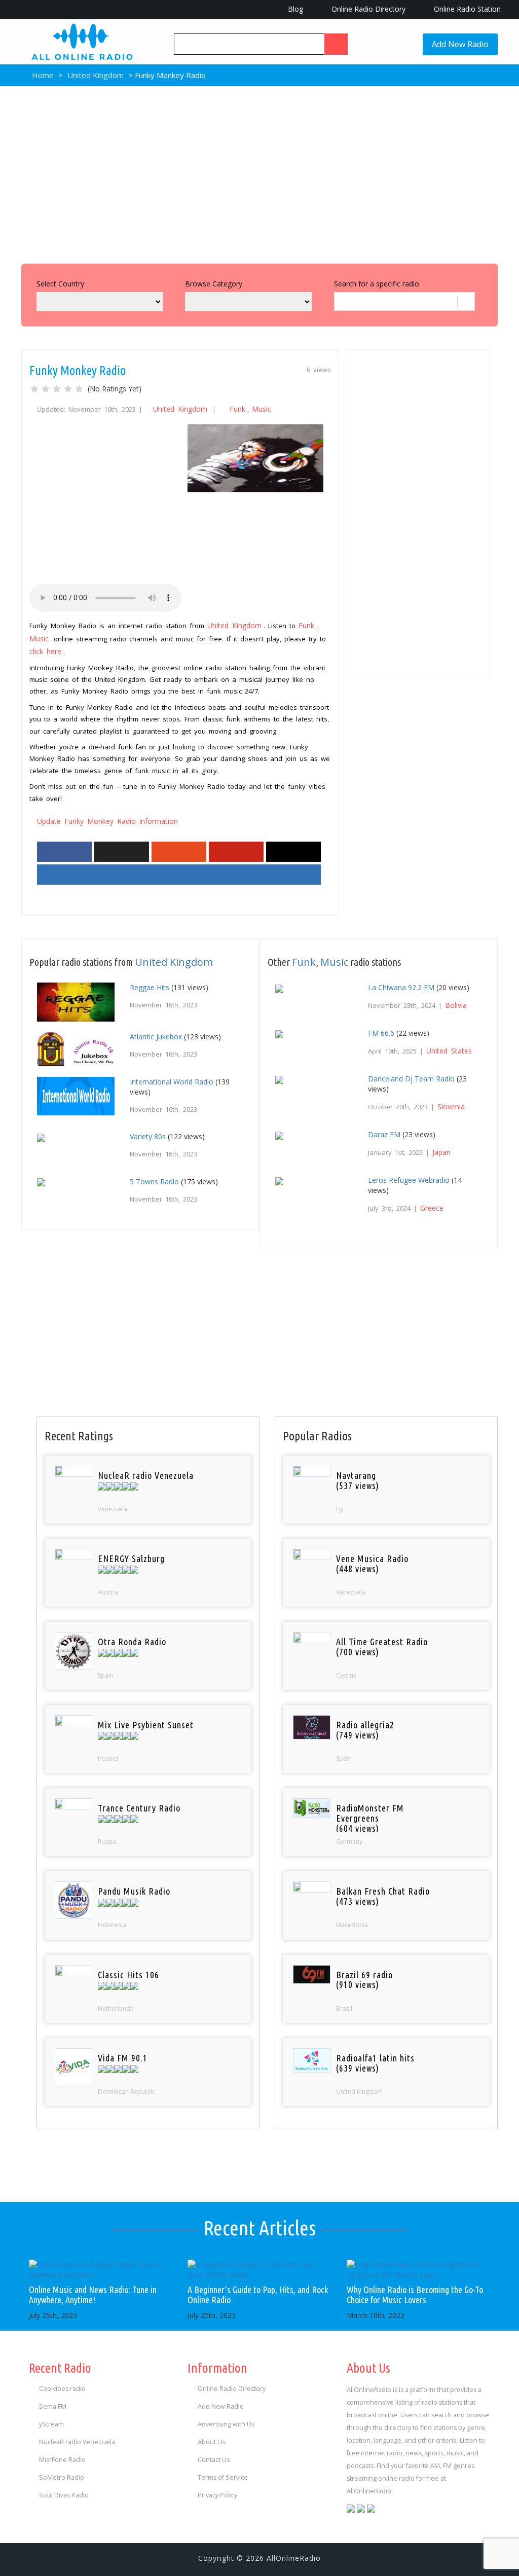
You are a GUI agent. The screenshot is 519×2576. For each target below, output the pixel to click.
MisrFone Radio (62, 2460)
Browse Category (214, 284)
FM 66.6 (381, 1033)
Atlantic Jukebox (156, 1037)
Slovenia (451, 1106)
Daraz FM (384, 1134)
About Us (211, 2442)
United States (449, 1051)
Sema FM (53, 2406)
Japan (441, 1152)
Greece (432, 1208)
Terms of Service (223, 2477)
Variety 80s (148, 1136)
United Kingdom (96, 75)
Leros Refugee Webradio (409, 1180)
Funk (237, 409)
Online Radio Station (466, 9)
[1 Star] (34, 389)
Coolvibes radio (62, 2389)
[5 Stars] (79, 389)
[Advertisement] (259, 172)
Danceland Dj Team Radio (411, 1079)
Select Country (60, 284)
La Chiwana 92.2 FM (401, 987)
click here (45, 651)
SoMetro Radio (62, 2477)
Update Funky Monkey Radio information (107, 821)
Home (42, 75)
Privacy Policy (217, 2495)
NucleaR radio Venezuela (77, 2442)
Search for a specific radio (377, 284)
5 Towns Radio (154, 1182)
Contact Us (214, 2460)
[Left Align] (336, 44)
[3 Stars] (57, 389)
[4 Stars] (68, 389)
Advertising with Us (226, 2424)
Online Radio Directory (367, 9)
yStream (51, 2424)
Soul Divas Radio (64, 2495)
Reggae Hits (150, 987)
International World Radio (172, 1082)
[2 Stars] (46, 389)
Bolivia (456, 1005)
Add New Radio (460, 44)
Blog (294, 9)
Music (262, 409)
